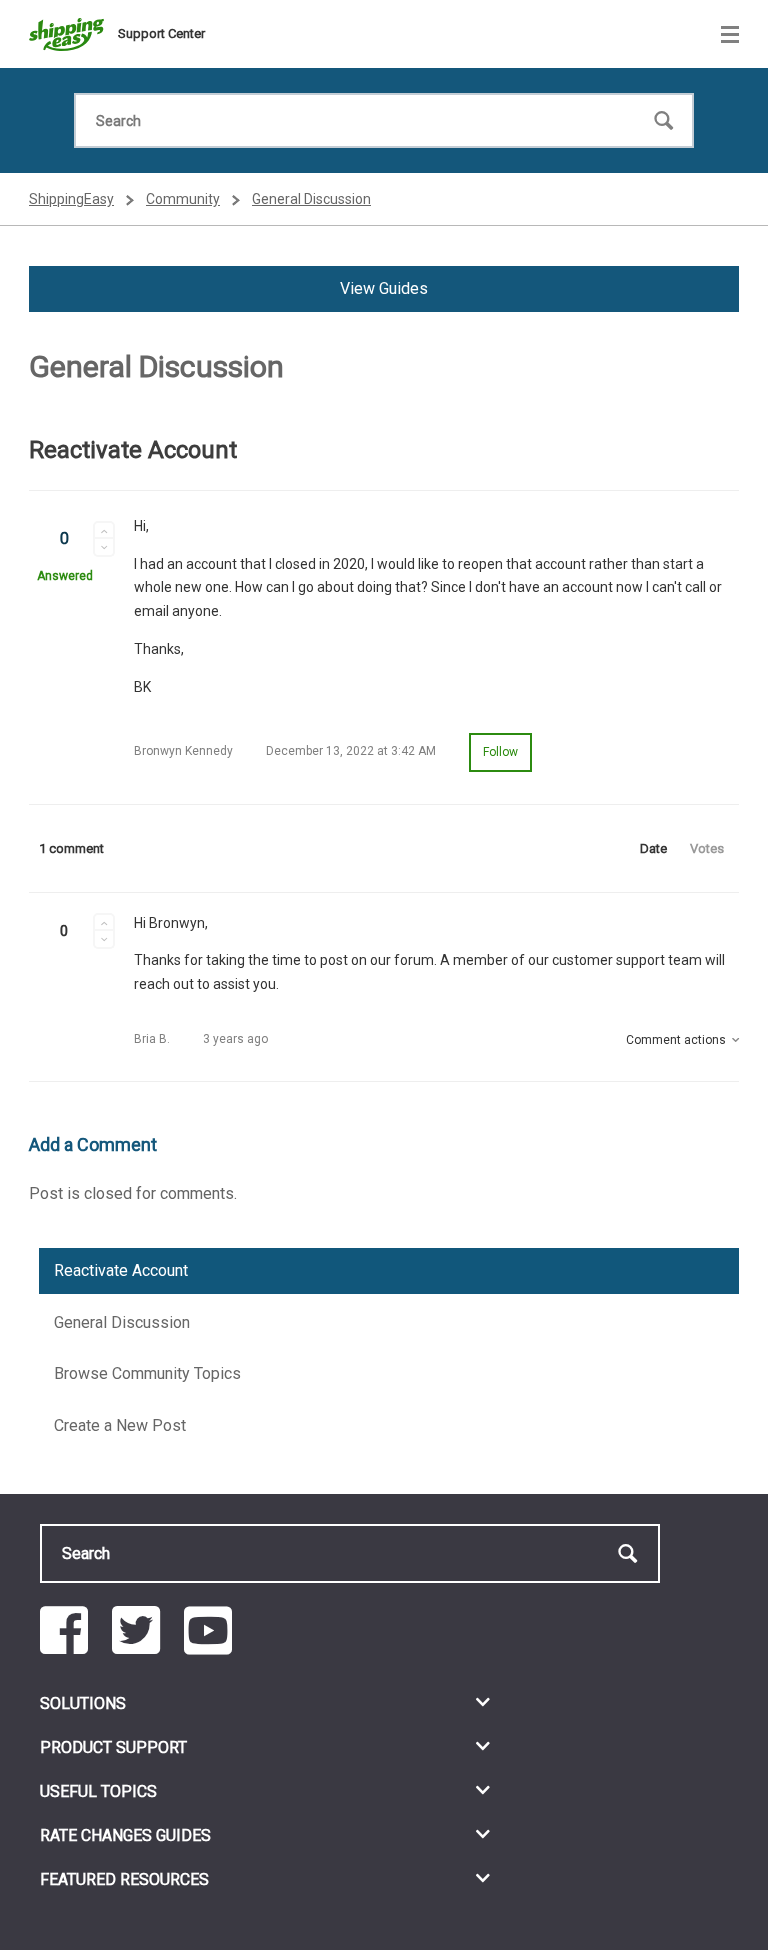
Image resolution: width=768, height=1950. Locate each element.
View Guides (384, 288)
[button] (104, 530)
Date (653, 848)
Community (183, 199)
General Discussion (311, 199)
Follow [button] (500, 752)
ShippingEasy (71, 199)
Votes (707, 848)
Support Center (161, 33)
